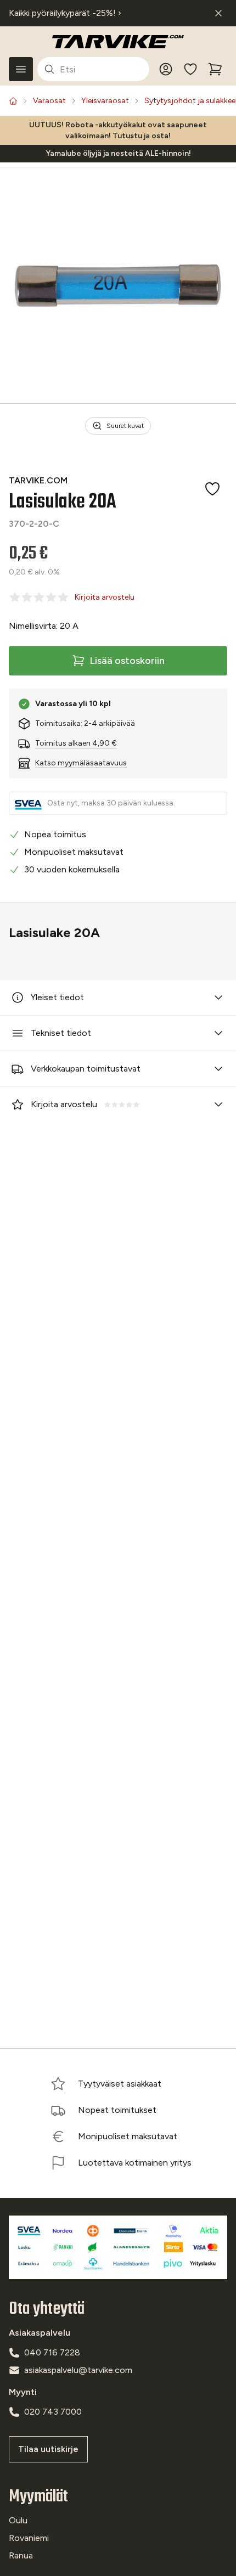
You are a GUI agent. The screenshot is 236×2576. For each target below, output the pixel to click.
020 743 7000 (53, 2412)
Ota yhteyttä (47, 2309)
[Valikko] (21, 69)
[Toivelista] (190, 69)
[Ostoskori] (215, 69)
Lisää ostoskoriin (127, 661)
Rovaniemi (29, 2538)
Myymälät (38, 2497)
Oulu (18, 2520)
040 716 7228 (52, 2352)
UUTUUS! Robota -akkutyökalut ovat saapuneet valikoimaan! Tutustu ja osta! (118, 130)
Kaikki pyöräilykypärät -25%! (65, 13)
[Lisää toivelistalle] (212, 489)
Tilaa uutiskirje (48, 2449)
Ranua (21, 2555)
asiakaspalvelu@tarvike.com (78, 2370)
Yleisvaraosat (105, 101)
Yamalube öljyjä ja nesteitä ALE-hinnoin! (118, 153)
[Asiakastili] (166, 69)
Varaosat (49, 101)
